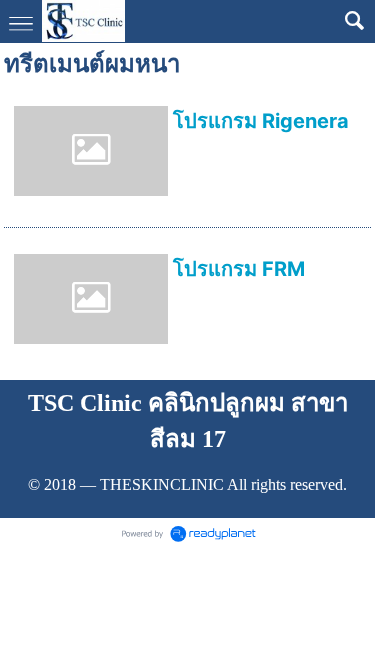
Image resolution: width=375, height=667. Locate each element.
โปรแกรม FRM (239, 269)
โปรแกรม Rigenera (261, 121)
